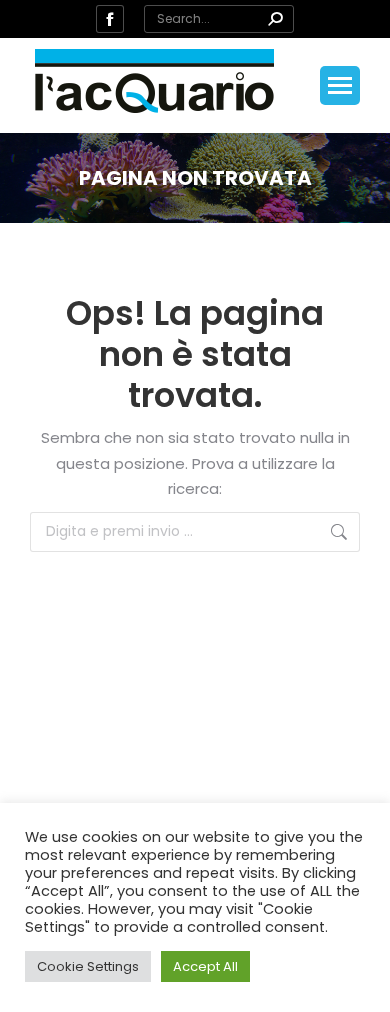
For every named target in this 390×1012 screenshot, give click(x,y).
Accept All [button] (205, 966)
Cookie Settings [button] (88, 966)
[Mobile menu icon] (340, 85)
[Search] (275, 19)
